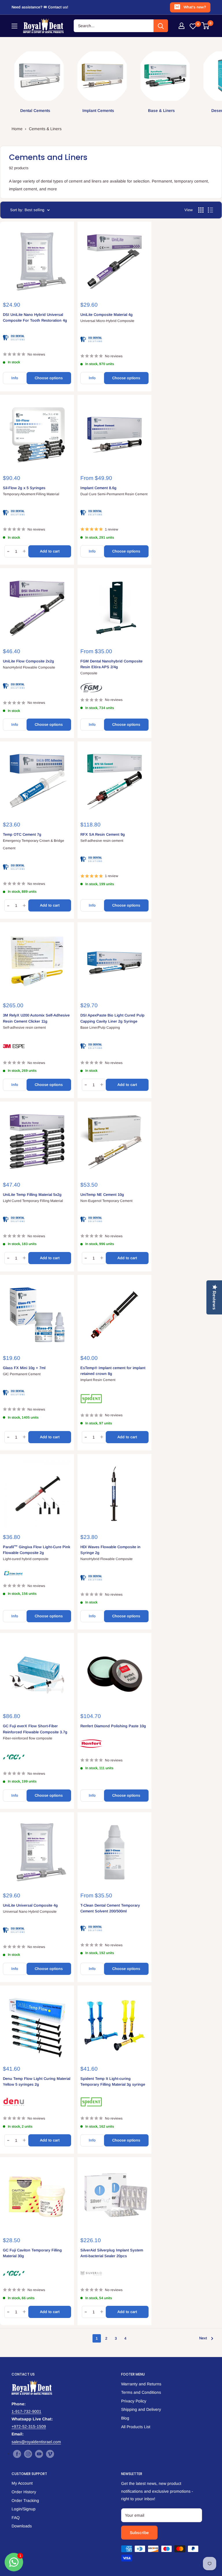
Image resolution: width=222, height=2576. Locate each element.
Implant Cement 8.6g (98, 488)
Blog (125, 2418)
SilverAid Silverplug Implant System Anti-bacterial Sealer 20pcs (112, 2253)
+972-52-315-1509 (29, 2426)
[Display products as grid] (201, 210)
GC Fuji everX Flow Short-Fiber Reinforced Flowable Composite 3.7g (35, 1729)
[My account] (182, 26)
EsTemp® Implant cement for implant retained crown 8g (113, 1371)
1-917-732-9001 (26, 2411)
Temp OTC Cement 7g (22, 834)
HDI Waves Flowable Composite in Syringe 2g (110, 1550)
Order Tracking (25, 2500)
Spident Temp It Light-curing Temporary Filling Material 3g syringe (113, 2081)
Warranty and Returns (141, 2384)
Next (203, 2338)
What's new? (195, 7)
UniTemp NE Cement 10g (102, 1195)
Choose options (49, 378)
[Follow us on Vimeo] (50, 2454)
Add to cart (50, 551)
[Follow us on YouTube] (39, 2454)
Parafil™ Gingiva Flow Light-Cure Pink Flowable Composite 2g (37, 1550)
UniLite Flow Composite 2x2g (28, 661)
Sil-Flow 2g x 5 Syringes (24, 488)
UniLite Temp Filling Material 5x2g (32, 1195)
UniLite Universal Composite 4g (30, 1905)
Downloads (22, 2526)
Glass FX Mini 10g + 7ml (24, 1368)
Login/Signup (24, 2509)
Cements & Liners (45, 129)
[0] (206, 26)
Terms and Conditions (141, 2392)
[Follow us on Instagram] (28, 2454)
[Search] (161, 26)
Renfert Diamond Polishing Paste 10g (113, 1726)
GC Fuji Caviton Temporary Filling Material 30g (32, 2253)
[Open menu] (14, 26)
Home (17, 129)
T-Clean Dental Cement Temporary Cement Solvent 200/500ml (110, 1908)
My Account (22, 2483)
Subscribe (139, 2533)
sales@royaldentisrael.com (36, 2442)
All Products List (136, 2427)
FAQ (16, 2518)
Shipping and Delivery (141, 2409)
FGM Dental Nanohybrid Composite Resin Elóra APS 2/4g (111, 664)
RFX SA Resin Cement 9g (103, 834)
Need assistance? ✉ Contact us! (40, 7)
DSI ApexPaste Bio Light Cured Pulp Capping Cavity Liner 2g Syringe (112, 1018)
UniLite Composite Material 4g (107, 315)
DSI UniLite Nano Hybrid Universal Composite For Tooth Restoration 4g (35, 317)
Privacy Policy (134, 2401)
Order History (24, 2492)
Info (15, 378)
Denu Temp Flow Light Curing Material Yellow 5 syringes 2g (37, 2081)
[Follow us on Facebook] (17, 2454)
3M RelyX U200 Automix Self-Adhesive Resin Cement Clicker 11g (36, 1018)
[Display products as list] (210, 210)
